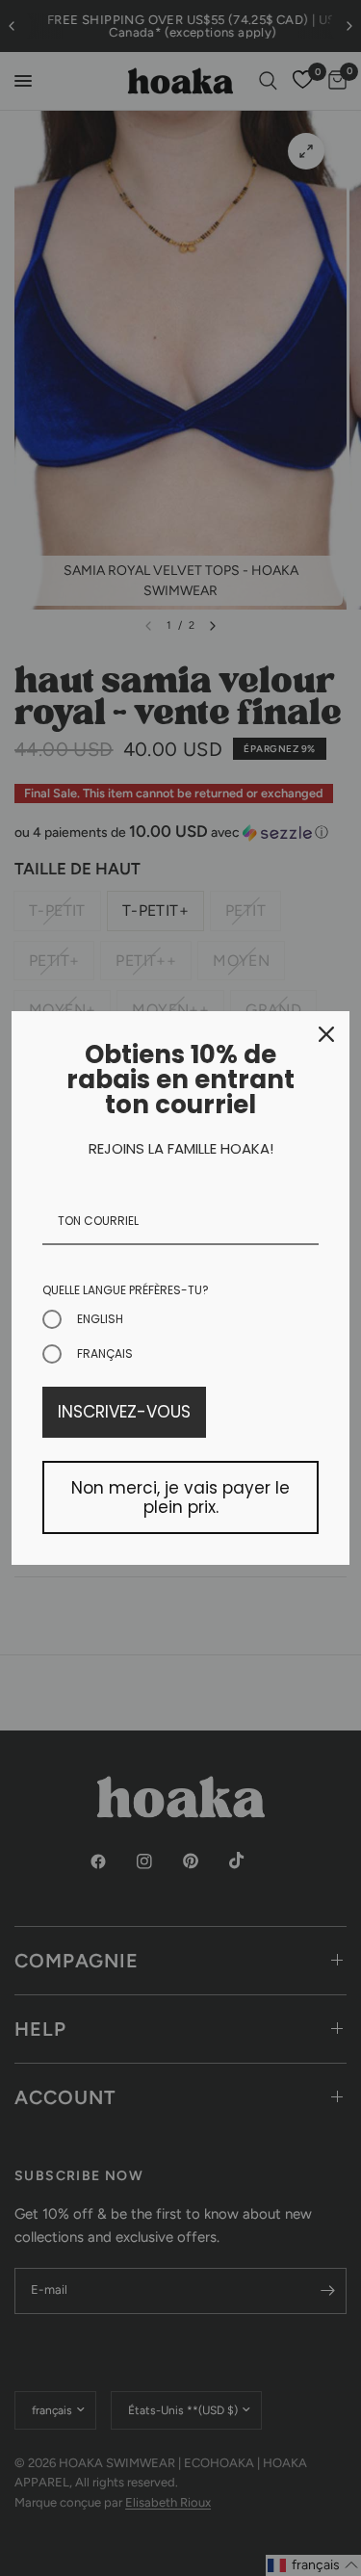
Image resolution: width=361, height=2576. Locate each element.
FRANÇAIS (105, 1353)
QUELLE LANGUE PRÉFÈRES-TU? (126, 1290)
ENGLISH (100, 1319)
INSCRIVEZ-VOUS (124, 1412)
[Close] (326, 1034)
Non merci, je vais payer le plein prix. (180, 1497)
